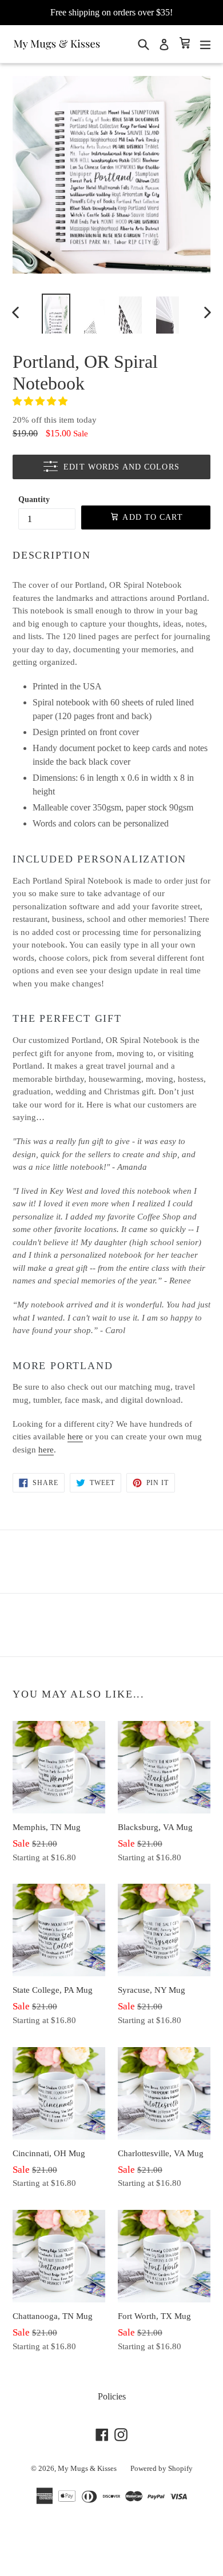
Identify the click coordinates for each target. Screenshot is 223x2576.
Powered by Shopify (162, 2468)
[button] (41, 401)
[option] (56, 312)
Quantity (34, 499)
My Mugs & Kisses (87, 2468)
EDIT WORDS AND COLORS (122, 467)
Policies (112, 2396)
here (75, 1437)
